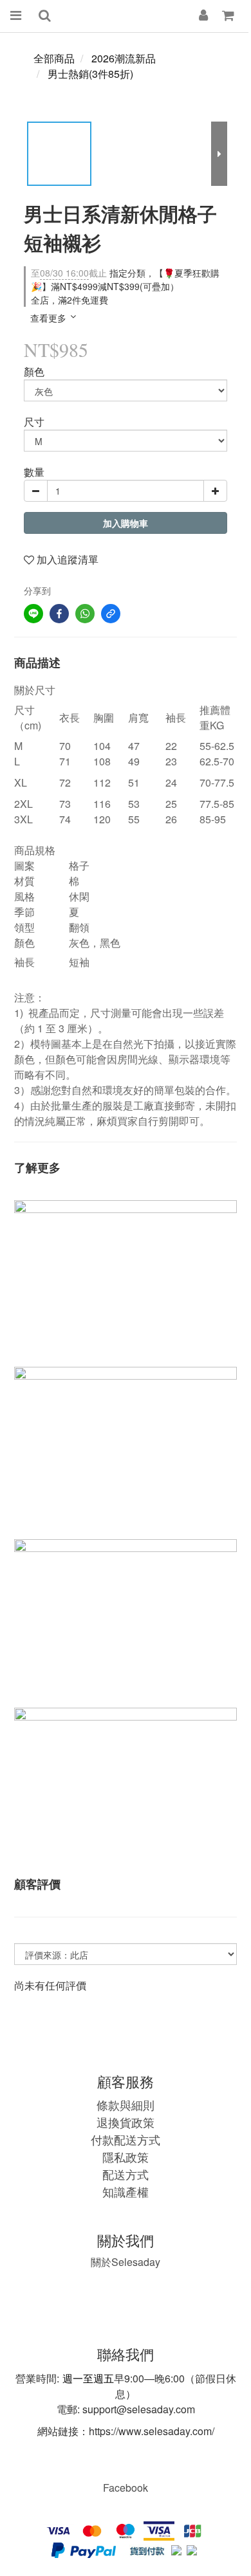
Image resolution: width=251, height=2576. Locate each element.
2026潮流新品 (124, 58)
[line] (33, 614)
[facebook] (59, 614)
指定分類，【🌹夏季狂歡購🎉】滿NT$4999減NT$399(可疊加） (125, 279)
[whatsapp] (85, 614)
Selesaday (126, 2262)
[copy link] (111, 614)
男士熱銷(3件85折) (90, 74)
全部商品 (54, 58)
